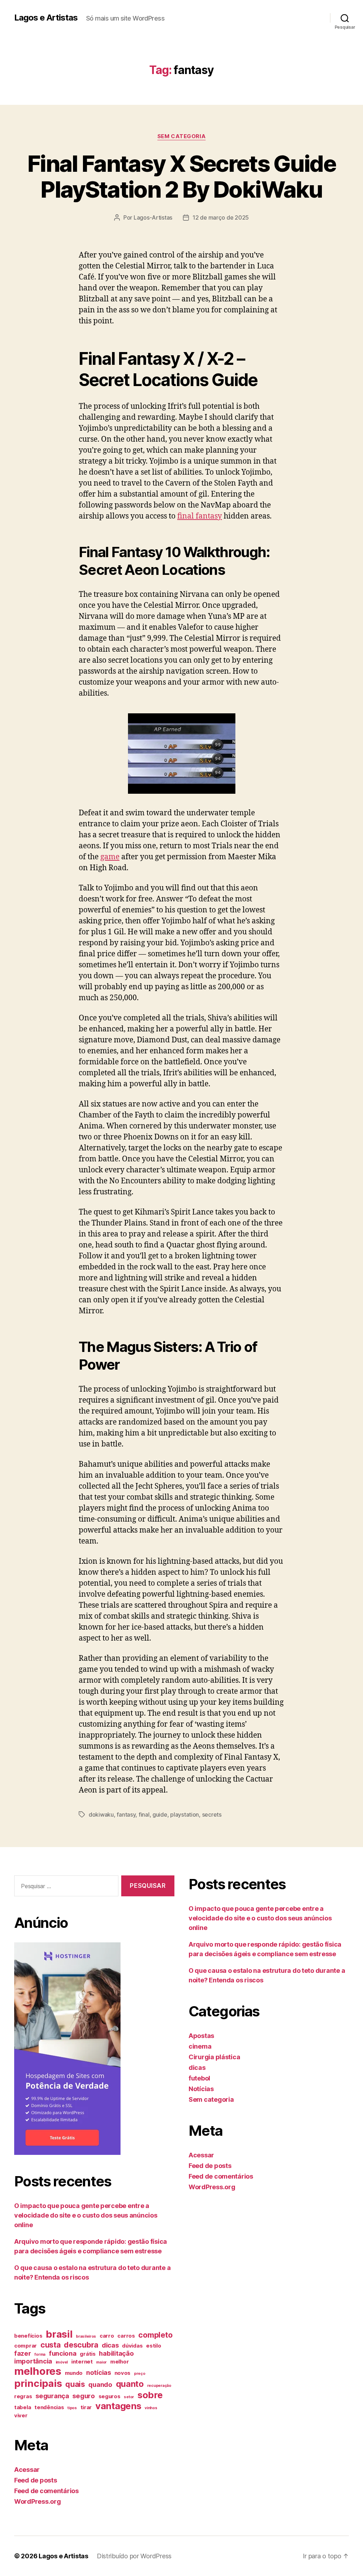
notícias (99, 2372)
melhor (119, 2362)
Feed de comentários (46, 2491)
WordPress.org (38, 2501)
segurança (52, 2396)
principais (38, 2383)
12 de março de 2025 (221, 217)
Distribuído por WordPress (134, 2556)
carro (107, 2336)
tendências (49, 2407)
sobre (150, 2395)
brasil (59, 2334)
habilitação (116, 2353)
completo (155, 2335)
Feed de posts (36, 2480)
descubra (81, 2345)
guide (160, 1814)
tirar (86, 2407)
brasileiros (86, 2336)
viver (21, 2416)
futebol (199, 2078)
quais (75, 2384)
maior (101, 2362)
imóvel (62, 2362)
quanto (130, 2384)
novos (123, 2373)
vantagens (118, 2406)
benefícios (28, 2336)
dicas (110, 2345)
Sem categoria (181, 136)
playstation (185, 1814)
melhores (38, 2371)
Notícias (201, 2089)
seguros (110, 2396)
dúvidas (132, 2346)
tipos (72, 2408)
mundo (74, 2373)
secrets (212, 1814)
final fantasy (200, 516)
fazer (23, 2353)
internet (82, 2362)
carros (126, 2336)
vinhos (151, 2408)
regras (23, 2396)
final (144, 1814)
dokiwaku (101, 1814)
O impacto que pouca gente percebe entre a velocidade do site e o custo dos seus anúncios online (86, 2215)
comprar (26, 2346)
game (110, 857)
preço (140, 2374)
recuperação (159, 2386)
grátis (88, 2354)
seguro (83, 2396)
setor (129, 2397)
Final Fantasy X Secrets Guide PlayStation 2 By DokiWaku (181, 176)
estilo (153, 2346)
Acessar (27, 2470)
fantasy (126, 1814)
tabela (23, 2407)
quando (100, 2384)
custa (51, 2345)
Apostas (201, 2036)
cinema (200, 2046)
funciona (63, 2353)
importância (33, 2361)
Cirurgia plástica (214, 2057)
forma (40, 2354)
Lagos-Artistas (153, 217)
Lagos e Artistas (46, 18)
